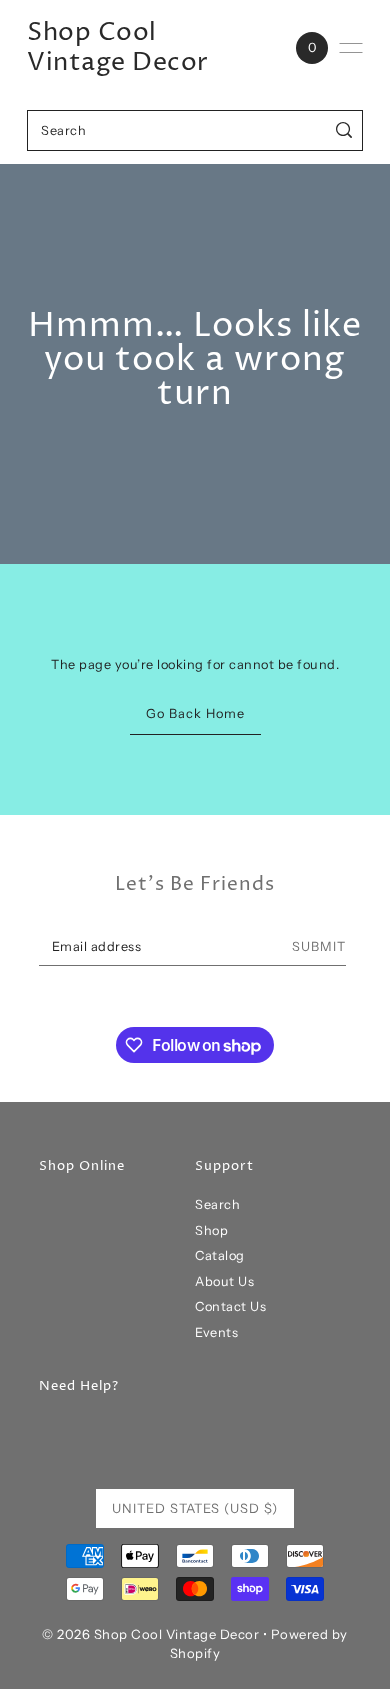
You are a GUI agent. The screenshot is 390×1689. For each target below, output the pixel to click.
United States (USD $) (195, 1508)
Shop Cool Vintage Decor (118, 48)
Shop (211, 1230)
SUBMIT (319, 946)
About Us (224, 1281)
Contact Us (230, 1306)
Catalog (220, 1255)
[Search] (344, 130)
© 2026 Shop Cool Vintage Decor (150, 1634)
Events (216, 1332)
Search (217, 1204)
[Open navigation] (351, 48)
